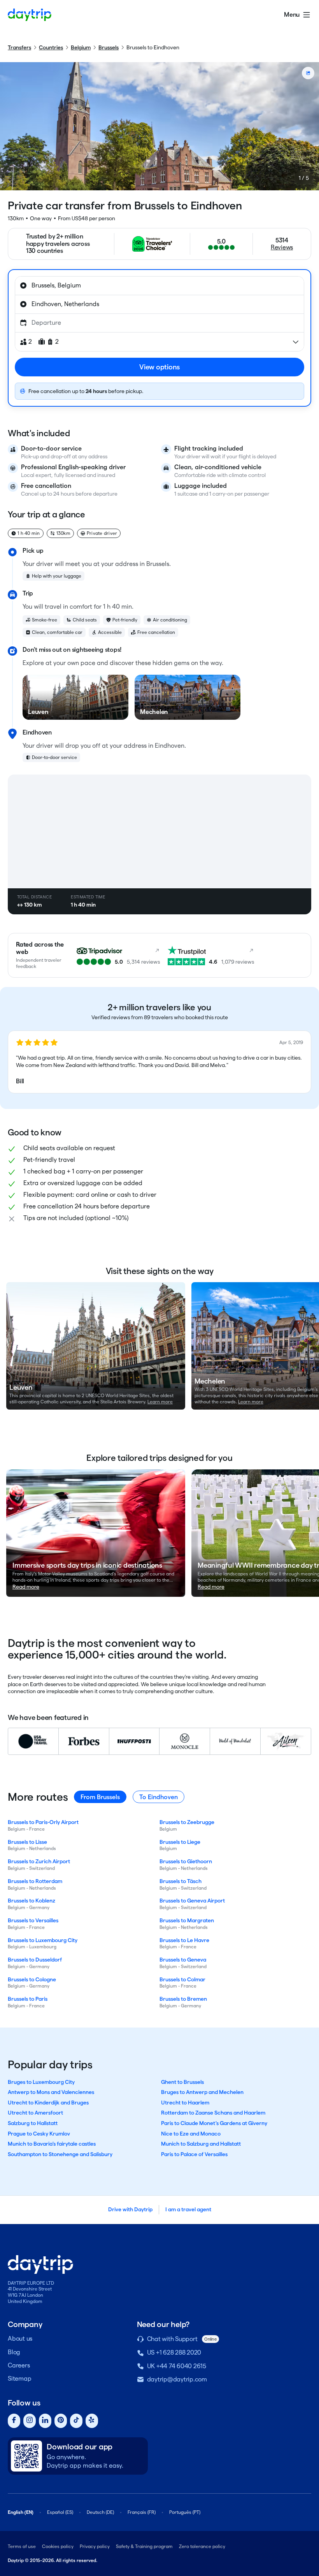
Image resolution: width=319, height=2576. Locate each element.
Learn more (160, 1402)
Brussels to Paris (28, 1999)
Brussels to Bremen (183, 1999)
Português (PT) (185, 2512)
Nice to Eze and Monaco (191, 2134)
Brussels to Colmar (182, 1979)
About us (20, 2338)
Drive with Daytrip (130, 2209)
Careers (19, 2365)
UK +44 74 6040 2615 (177, 2366)
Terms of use (22, 2546)
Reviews (282, 247)
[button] (159, 1062)
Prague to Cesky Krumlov (39, 2134)
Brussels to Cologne (32, 1979)
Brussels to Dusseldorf (35, 1960)
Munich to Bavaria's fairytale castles (52, 2144)
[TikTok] (76, 2421)
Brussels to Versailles (33, 1920)
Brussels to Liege (180, 1842)
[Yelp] (92, 2421)
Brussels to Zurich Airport (39, 1861)
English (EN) (21, 2512)
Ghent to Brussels (182, 2082)
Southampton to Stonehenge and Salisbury (60, 2154)
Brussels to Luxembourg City (43, 1940)
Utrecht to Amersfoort (35, 2113)
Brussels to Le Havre (184, 1940)
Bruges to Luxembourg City (41, 2082)
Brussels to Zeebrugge (187, 1822)
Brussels (109, 47)
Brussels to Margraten (187, 1920)
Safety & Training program (144, 2546)
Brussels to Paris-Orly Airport (43, 1822)
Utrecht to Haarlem (185, 2103)
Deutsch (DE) (100, 2512)
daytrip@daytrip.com (177, 2379)
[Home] (30, 15)
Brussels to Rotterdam (35, 1881)
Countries (51, 47)
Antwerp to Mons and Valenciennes (51, 2092)
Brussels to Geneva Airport (192, 1901)
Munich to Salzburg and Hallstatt (201, 2144)
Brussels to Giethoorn (186, 1861)
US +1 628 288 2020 (174, 2352)
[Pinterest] (61, 2421)
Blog (14, 2352)
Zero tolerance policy (202, 2546)
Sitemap (19, 2378)
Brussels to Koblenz (32, 1901)
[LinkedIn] (45, 2421)
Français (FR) (142, 2512)
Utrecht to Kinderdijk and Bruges (48, 2103)
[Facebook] (14, 2421)
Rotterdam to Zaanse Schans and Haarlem (213, 2113)
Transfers (19, 47)
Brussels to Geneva (183, 1960)
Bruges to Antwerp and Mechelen (202, 2092)
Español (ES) (60, 2512)
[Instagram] (30, 2421)
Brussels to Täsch (181, 1881)
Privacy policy (95, 2546)
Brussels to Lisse (27, 1842)
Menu (292, 15)
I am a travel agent (188, 2209)
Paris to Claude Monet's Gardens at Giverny (214, 2123)
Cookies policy (58, 2546)
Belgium (81, 47)
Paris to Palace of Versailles (194, 2154)
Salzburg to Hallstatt (33, 2123)
